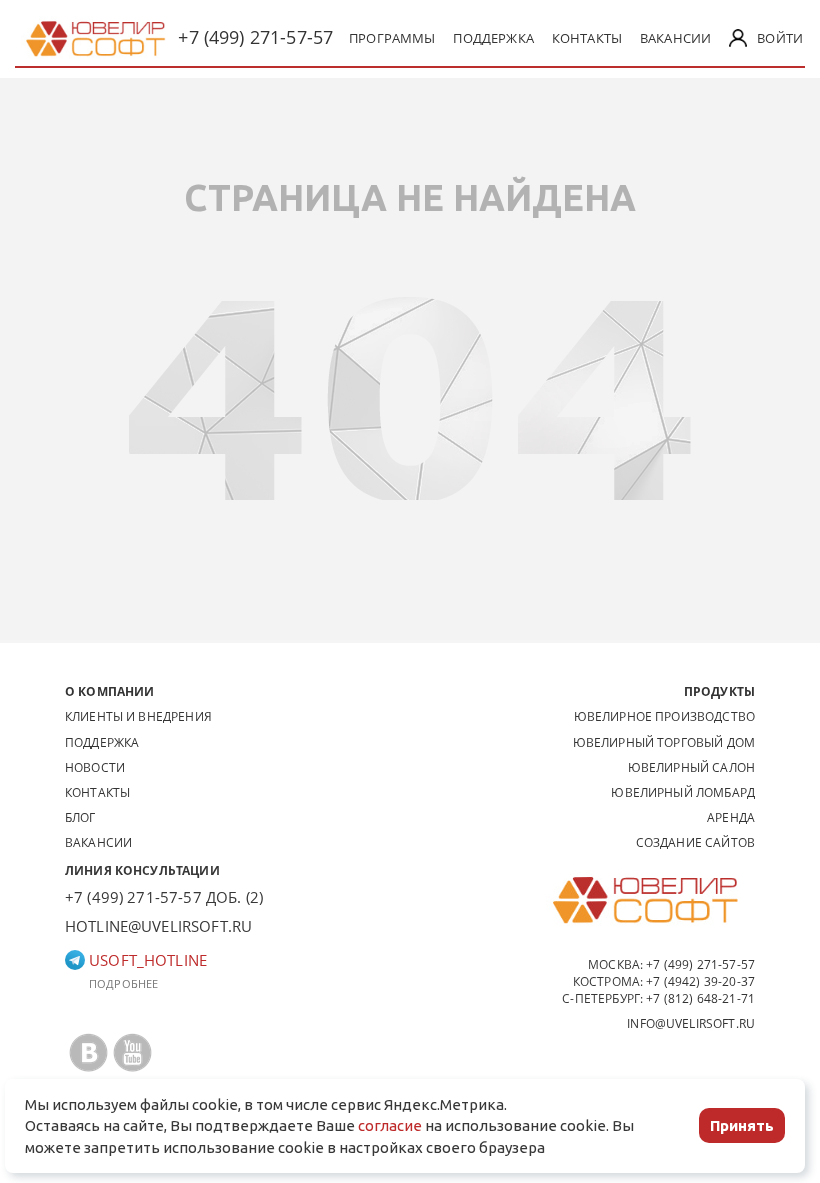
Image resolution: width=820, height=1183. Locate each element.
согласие (390, 1125)
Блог (80, 817)
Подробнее (123, 983)
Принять (742, 1125)
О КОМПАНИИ (110, 691)
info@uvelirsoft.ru (691, 1023)
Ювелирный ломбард (683, 792)
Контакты (587, 38)
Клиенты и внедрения (138, 716)
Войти (780, 38)
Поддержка (493, 38)
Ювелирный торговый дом (664, 742)
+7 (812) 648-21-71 (700, 998)
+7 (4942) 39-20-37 (700, 981)
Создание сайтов (695, 842)
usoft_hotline (146, 960)
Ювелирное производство (664, 716)
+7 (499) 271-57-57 (255, 37)
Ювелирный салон (691, 767)
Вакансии (675, 38)
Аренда (731, 817)
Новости (95, 767)
